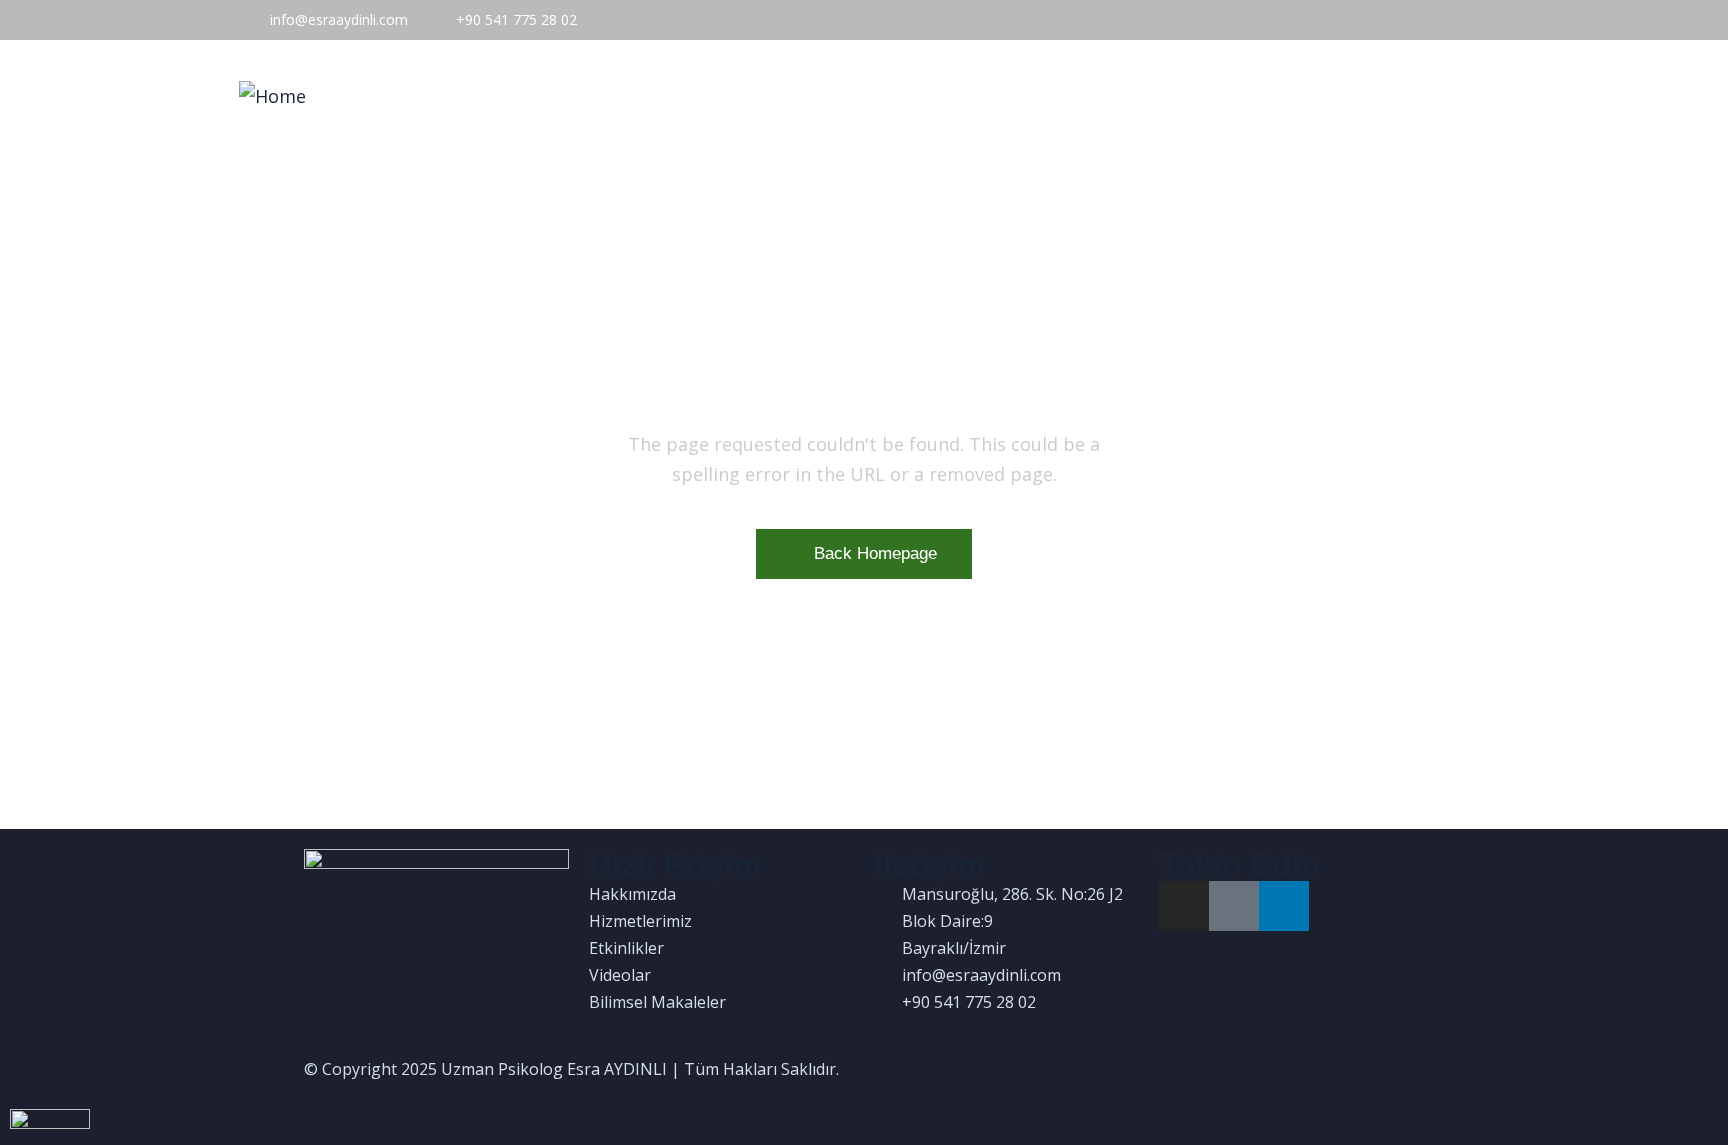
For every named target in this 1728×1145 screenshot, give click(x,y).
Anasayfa (686, 96)
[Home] (272, 96)
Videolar (1159, 96)
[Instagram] (1184, 906)
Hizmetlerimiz (935, 96)
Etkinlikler (1057, 96)
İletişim (1442, 96)
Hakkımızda (803, 96)
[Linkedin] (1284, 906)
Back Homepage (875, 553)
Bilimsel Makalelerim (1303, 96)
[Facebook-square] (1234, 906)
